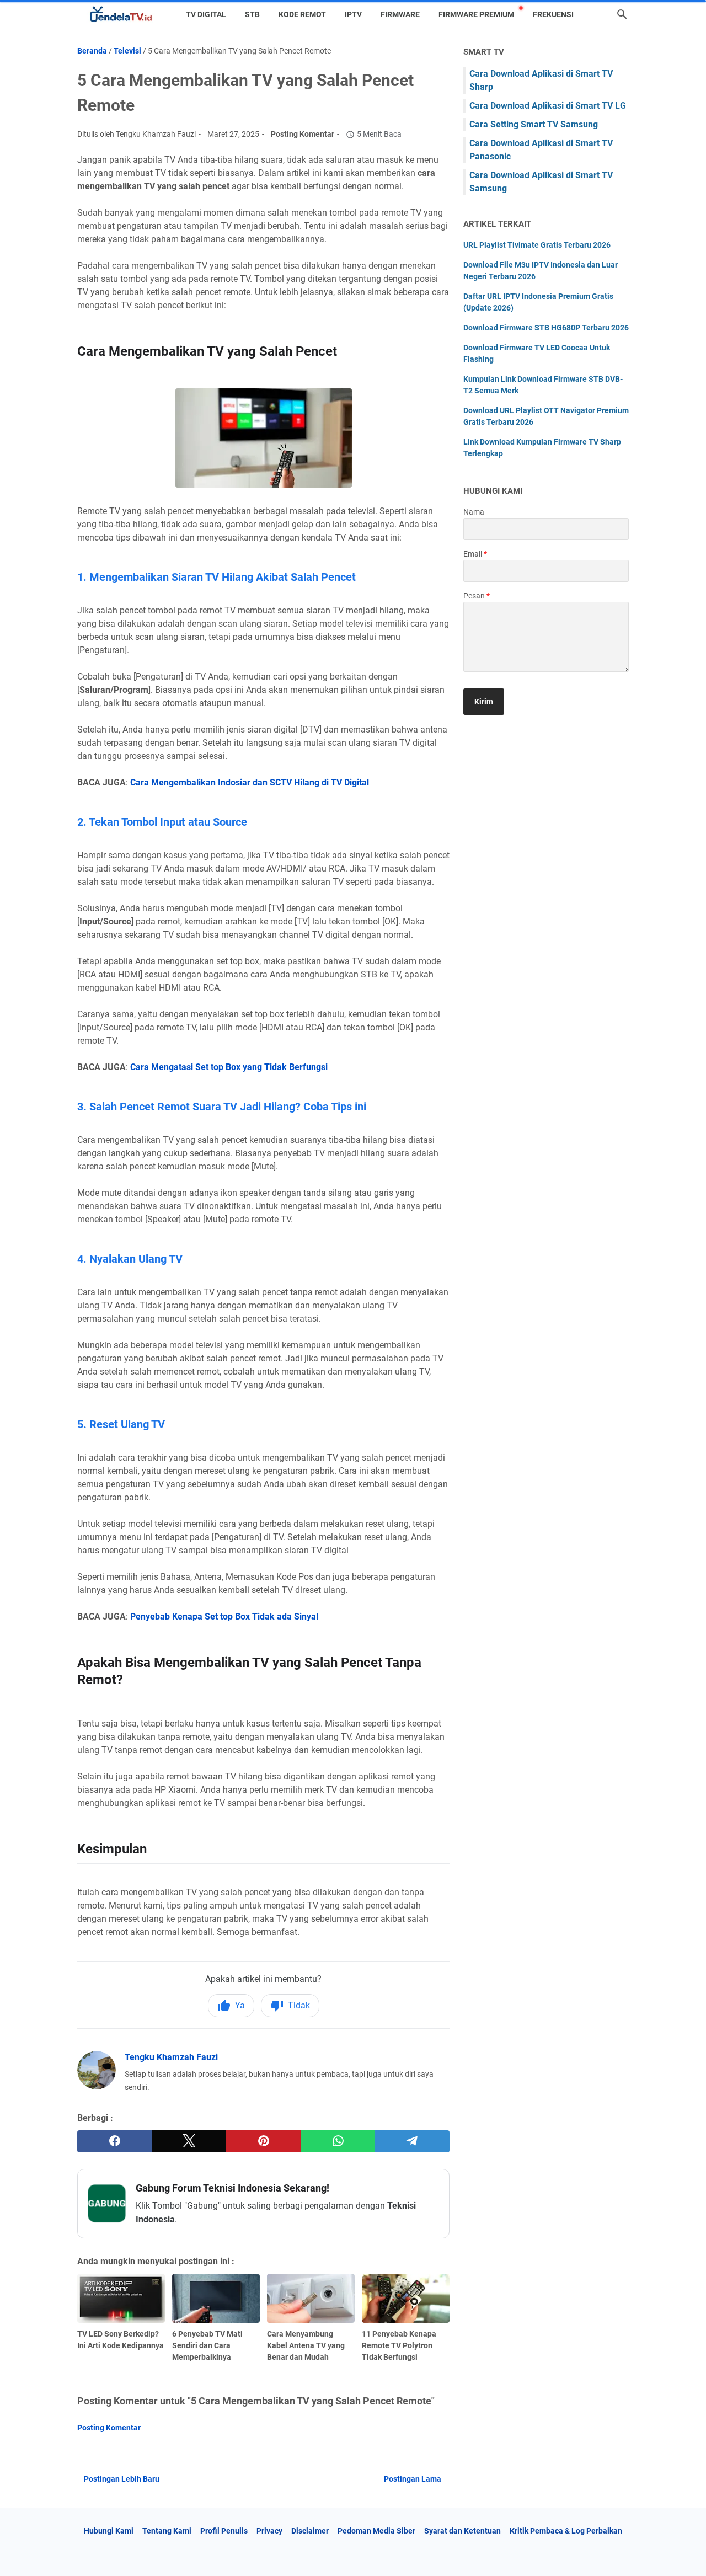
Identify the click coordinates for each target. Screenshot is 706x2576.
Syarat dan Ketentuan (462, 2531)
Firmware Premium (476, 14)
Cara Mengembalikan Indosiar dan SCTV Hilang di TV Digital (250, 782)
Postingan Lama (413, 2479)
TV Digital (206, 14)
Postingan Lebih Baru (122, 2479)
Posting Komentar (303, 134)
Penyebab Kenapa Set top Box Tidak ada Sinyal (224, 1616)
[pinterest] (263, 2141)
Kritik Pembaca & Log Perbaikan (566, 2531)
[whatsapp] (338, 2141)
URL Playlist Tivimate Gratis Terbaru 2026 (537, 245)
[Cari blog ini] (622, 14)
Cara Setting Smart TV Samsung (534, 124)
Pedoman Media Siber (376, 2531)
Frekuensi (553, 14)
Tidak (299, 2005)
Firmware (400, 14)
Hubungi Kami (109, 2531)
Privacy (269, 2531)
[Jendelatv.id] (121, 14)
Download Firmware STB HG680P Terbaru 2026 (546, 328)
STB (252, 14)
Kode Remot (302, 14)
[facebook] (114, 2141)
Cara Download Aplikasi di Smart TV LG (548, 106)
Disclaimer (310, 2531)
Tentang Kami (167, 2531)
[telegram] (412, 2141)
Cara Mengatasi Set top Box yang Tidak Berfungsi (229, 1067)
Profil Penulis (224, 2531)
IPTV (353, 14)
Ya (240, 2005)
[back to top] (684, 2551)
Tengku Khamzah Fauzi (171, 2057)
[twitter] (189, 2141)
